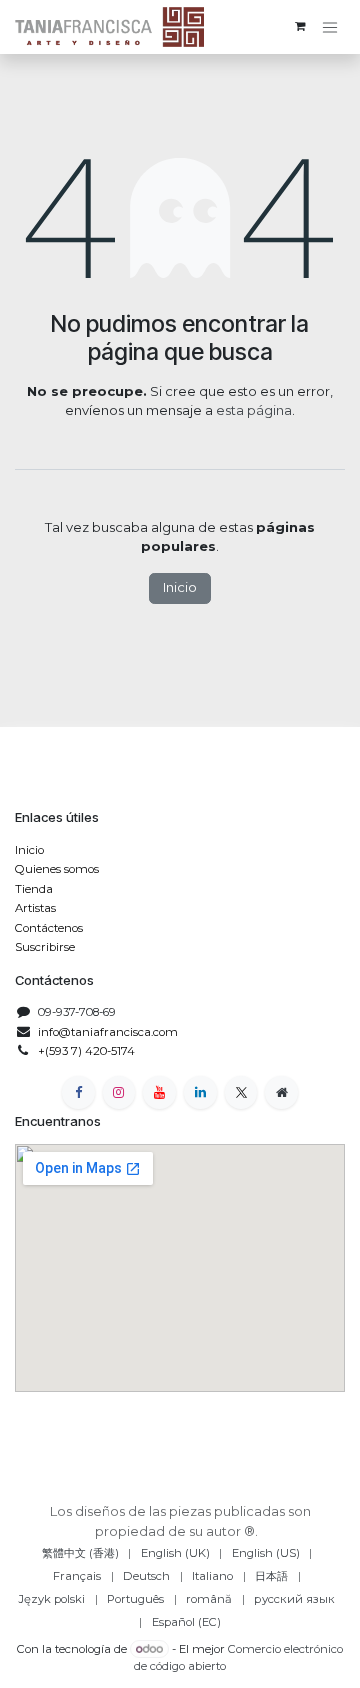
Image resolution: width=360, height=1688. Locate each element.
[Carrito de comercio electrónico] (300, 26)
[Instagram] (119, 1092)
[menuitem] (80, 1553)
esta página (254, 410)
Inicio (180, 587)
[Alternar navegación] (330, 27)
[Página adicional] (281, 1092)
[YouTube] (159, 1092)
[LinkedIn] (200, 1092)
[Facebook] (78, 1092)
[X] (241, 1092)
